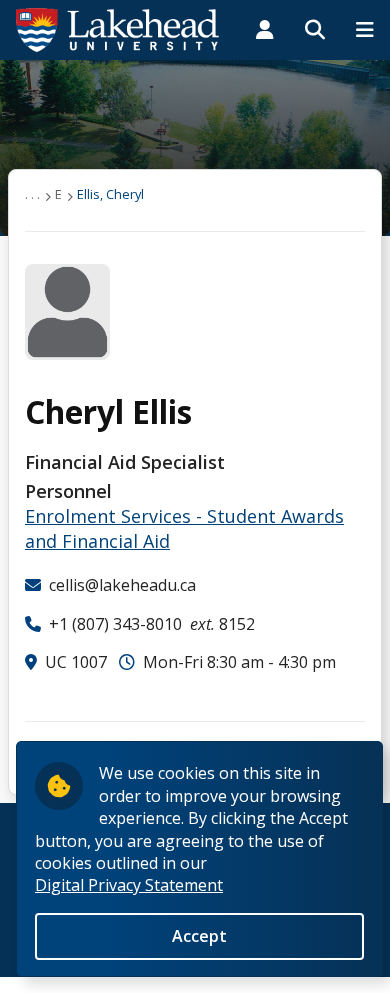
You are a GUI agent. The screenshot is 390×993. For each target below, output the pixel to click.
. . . (32, 194)
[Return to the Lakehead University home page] (118, 28)
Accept (199, 936)
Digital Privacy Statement (129, 885)
